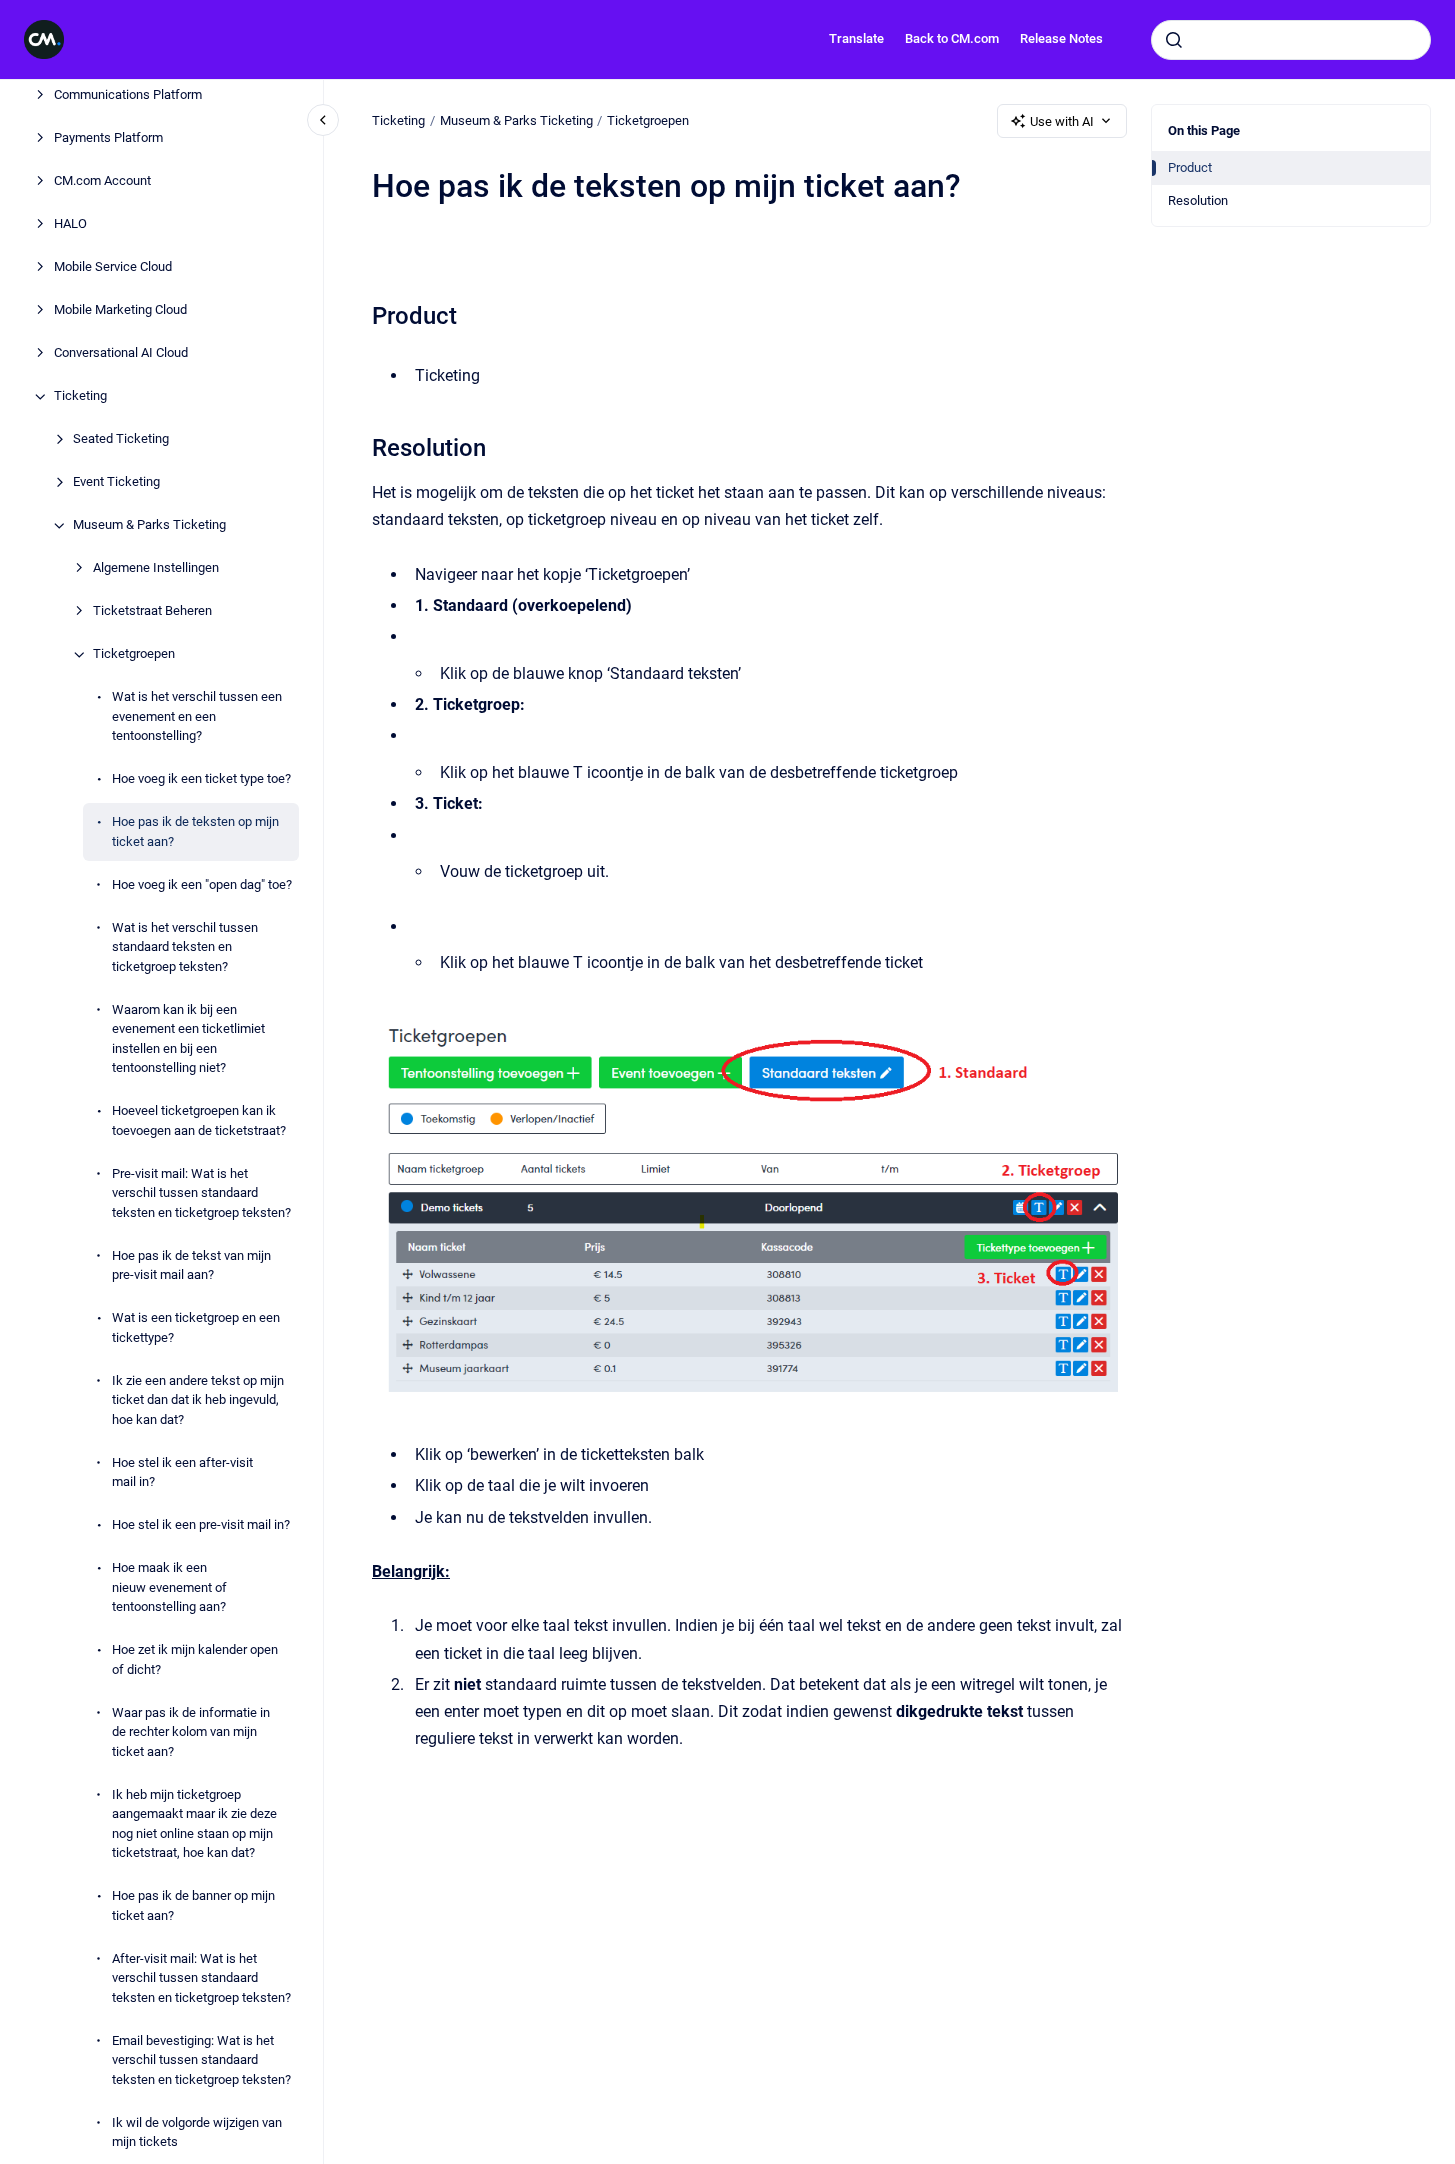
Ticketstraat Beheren (152, 611)
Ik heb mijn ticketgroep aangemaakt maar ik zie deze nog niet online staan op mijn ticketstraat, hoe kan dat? (194, 1824)
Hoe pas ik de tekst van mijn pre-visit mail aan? (191, 1265)
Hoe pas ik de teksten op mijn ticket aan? (195, 832)
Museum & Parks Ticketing (149, 525)
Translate (856, 38)
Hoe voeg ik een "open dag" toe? (202, 884)
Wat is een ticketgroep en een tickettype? (196, 1328)
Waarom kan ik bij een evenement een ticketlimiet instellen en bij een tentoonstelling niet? (188, 1039)
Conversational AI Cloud (121, 353)
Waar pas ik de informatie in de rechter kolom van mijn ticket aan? (191, 1732)
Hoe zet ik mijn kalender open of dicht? (195, 1660)
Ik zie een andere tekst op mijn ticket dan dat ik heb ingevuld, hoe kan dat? (198, 1400)
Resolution (1198, 200)
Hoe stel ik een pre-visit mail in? (201, 1525)
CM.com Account (102, 181)
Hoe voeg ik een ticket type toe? (201, 779)
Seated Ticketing (121, 439)
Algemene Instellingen (156, 568)
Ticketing (80, 396)
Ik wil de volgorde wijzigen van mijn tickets (197, 2132)
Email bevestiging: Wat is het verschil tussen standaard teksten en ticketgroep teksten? (201, 2060)
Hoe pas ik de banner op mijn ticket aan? (193, 1906)
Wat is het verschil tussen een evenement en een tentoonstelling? (197, 717)
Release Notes (1061, 38)
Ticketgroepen (134, 654)
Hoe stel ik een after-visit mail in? (182, 1472)
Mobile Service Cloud (113, 267)
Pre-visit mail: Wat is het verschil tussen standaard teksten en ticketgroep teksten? (201, 1193)
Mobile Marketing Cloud (120, 310)
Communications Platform (128, 95)
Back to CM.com (952, 38)
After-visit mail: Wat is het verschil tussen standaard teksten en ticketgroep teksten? (201, 1978)
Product (1190, 167)
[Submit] (1174, 40)
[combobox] (1291, 40)
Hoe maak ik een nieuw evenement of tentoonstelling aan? (169, 1588)
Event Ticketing (116, 482)
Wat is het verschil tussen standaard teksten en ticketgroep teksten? (185, 947)
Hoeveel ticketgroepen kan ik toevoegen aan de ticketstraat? (199, 1121)
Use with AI (1062, 121)
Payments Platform (108, 138)
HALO (70, 224)
